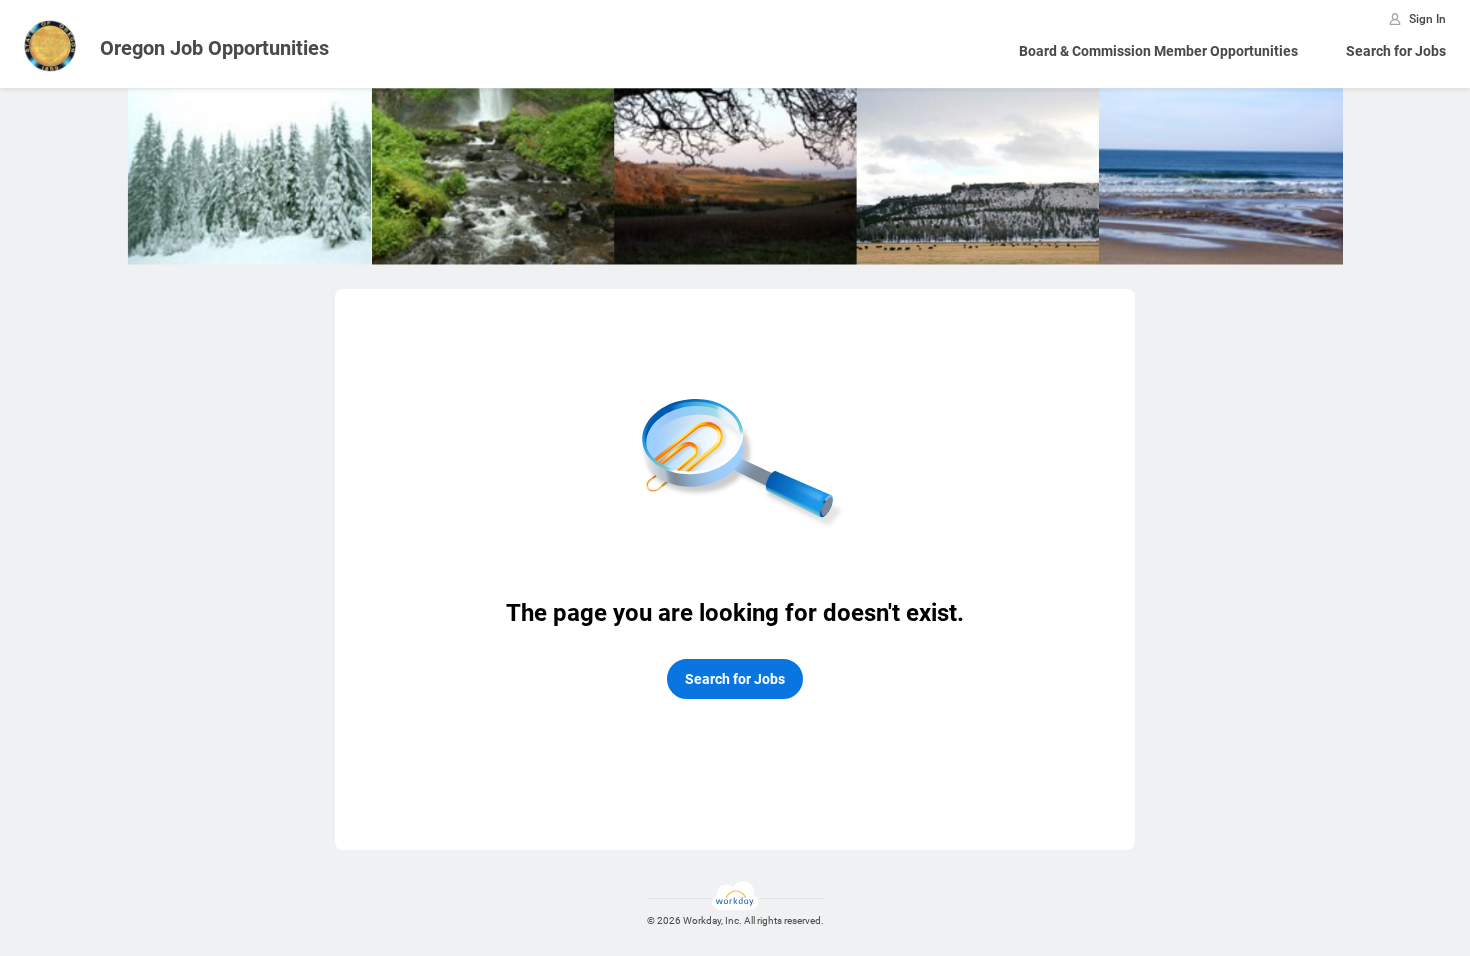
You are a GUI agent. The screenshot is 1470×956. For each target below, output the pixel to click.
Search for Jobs (1396, 51)
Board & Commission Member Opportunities (1158, 51)
